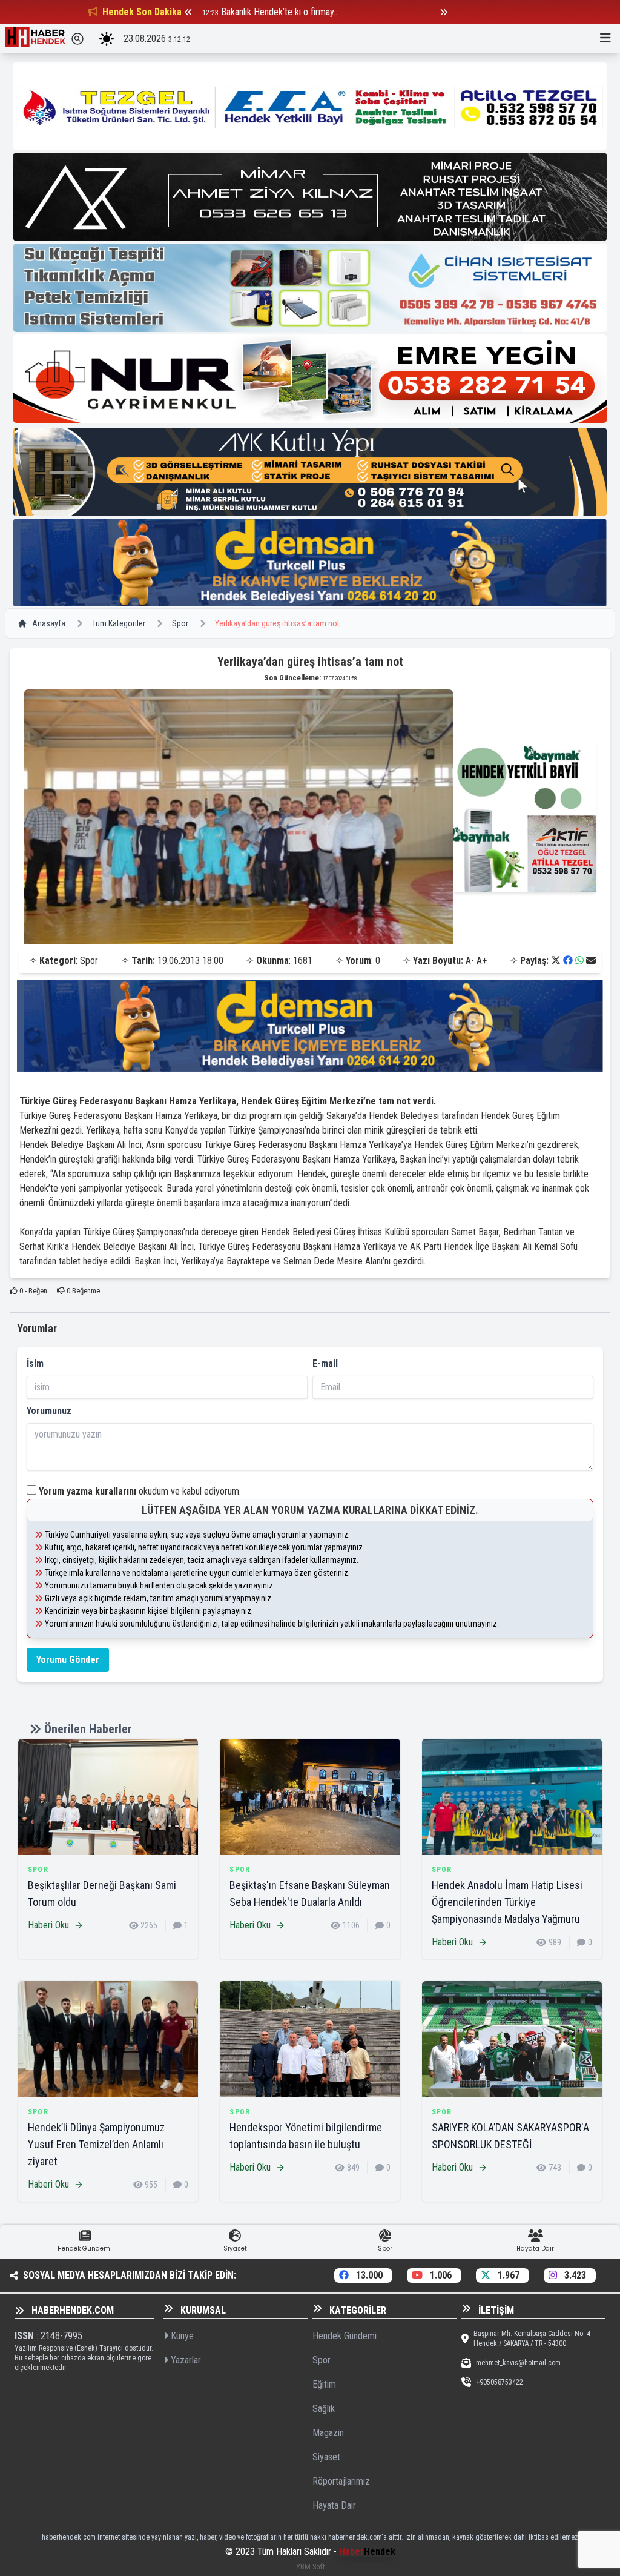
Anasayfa (49, 623)
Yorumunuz (49, 1411)
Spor (180, 623)
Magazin (328, 2433)
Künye (181, 2336)
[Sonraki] (444, 12)
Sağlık (324, 2408)
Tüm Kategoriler (119, 623)
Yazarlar (185, 2360)
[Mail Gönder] (591, 961)
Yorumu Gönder (68, 1660)
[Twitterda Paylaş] (556, 961)
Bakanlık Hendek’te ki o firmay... (280, 12)
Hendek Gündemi (345, 2336)
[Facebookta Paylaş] (568, 961)
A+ (482, 961)
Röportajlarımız (341, 2481)
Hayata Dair (334, 2505)
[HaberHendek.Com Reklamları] (310, 106)
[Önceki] (188, 12)
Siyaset (326, 2457)
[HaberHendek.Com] (35, 39)
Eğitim (324, 2384)
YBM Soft (310, 2567)
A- (470, 961)
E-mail (325, 1363)
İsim (35, 1363)
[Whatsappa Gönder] (579, 961)
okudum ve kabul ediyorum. (140, 1491)
